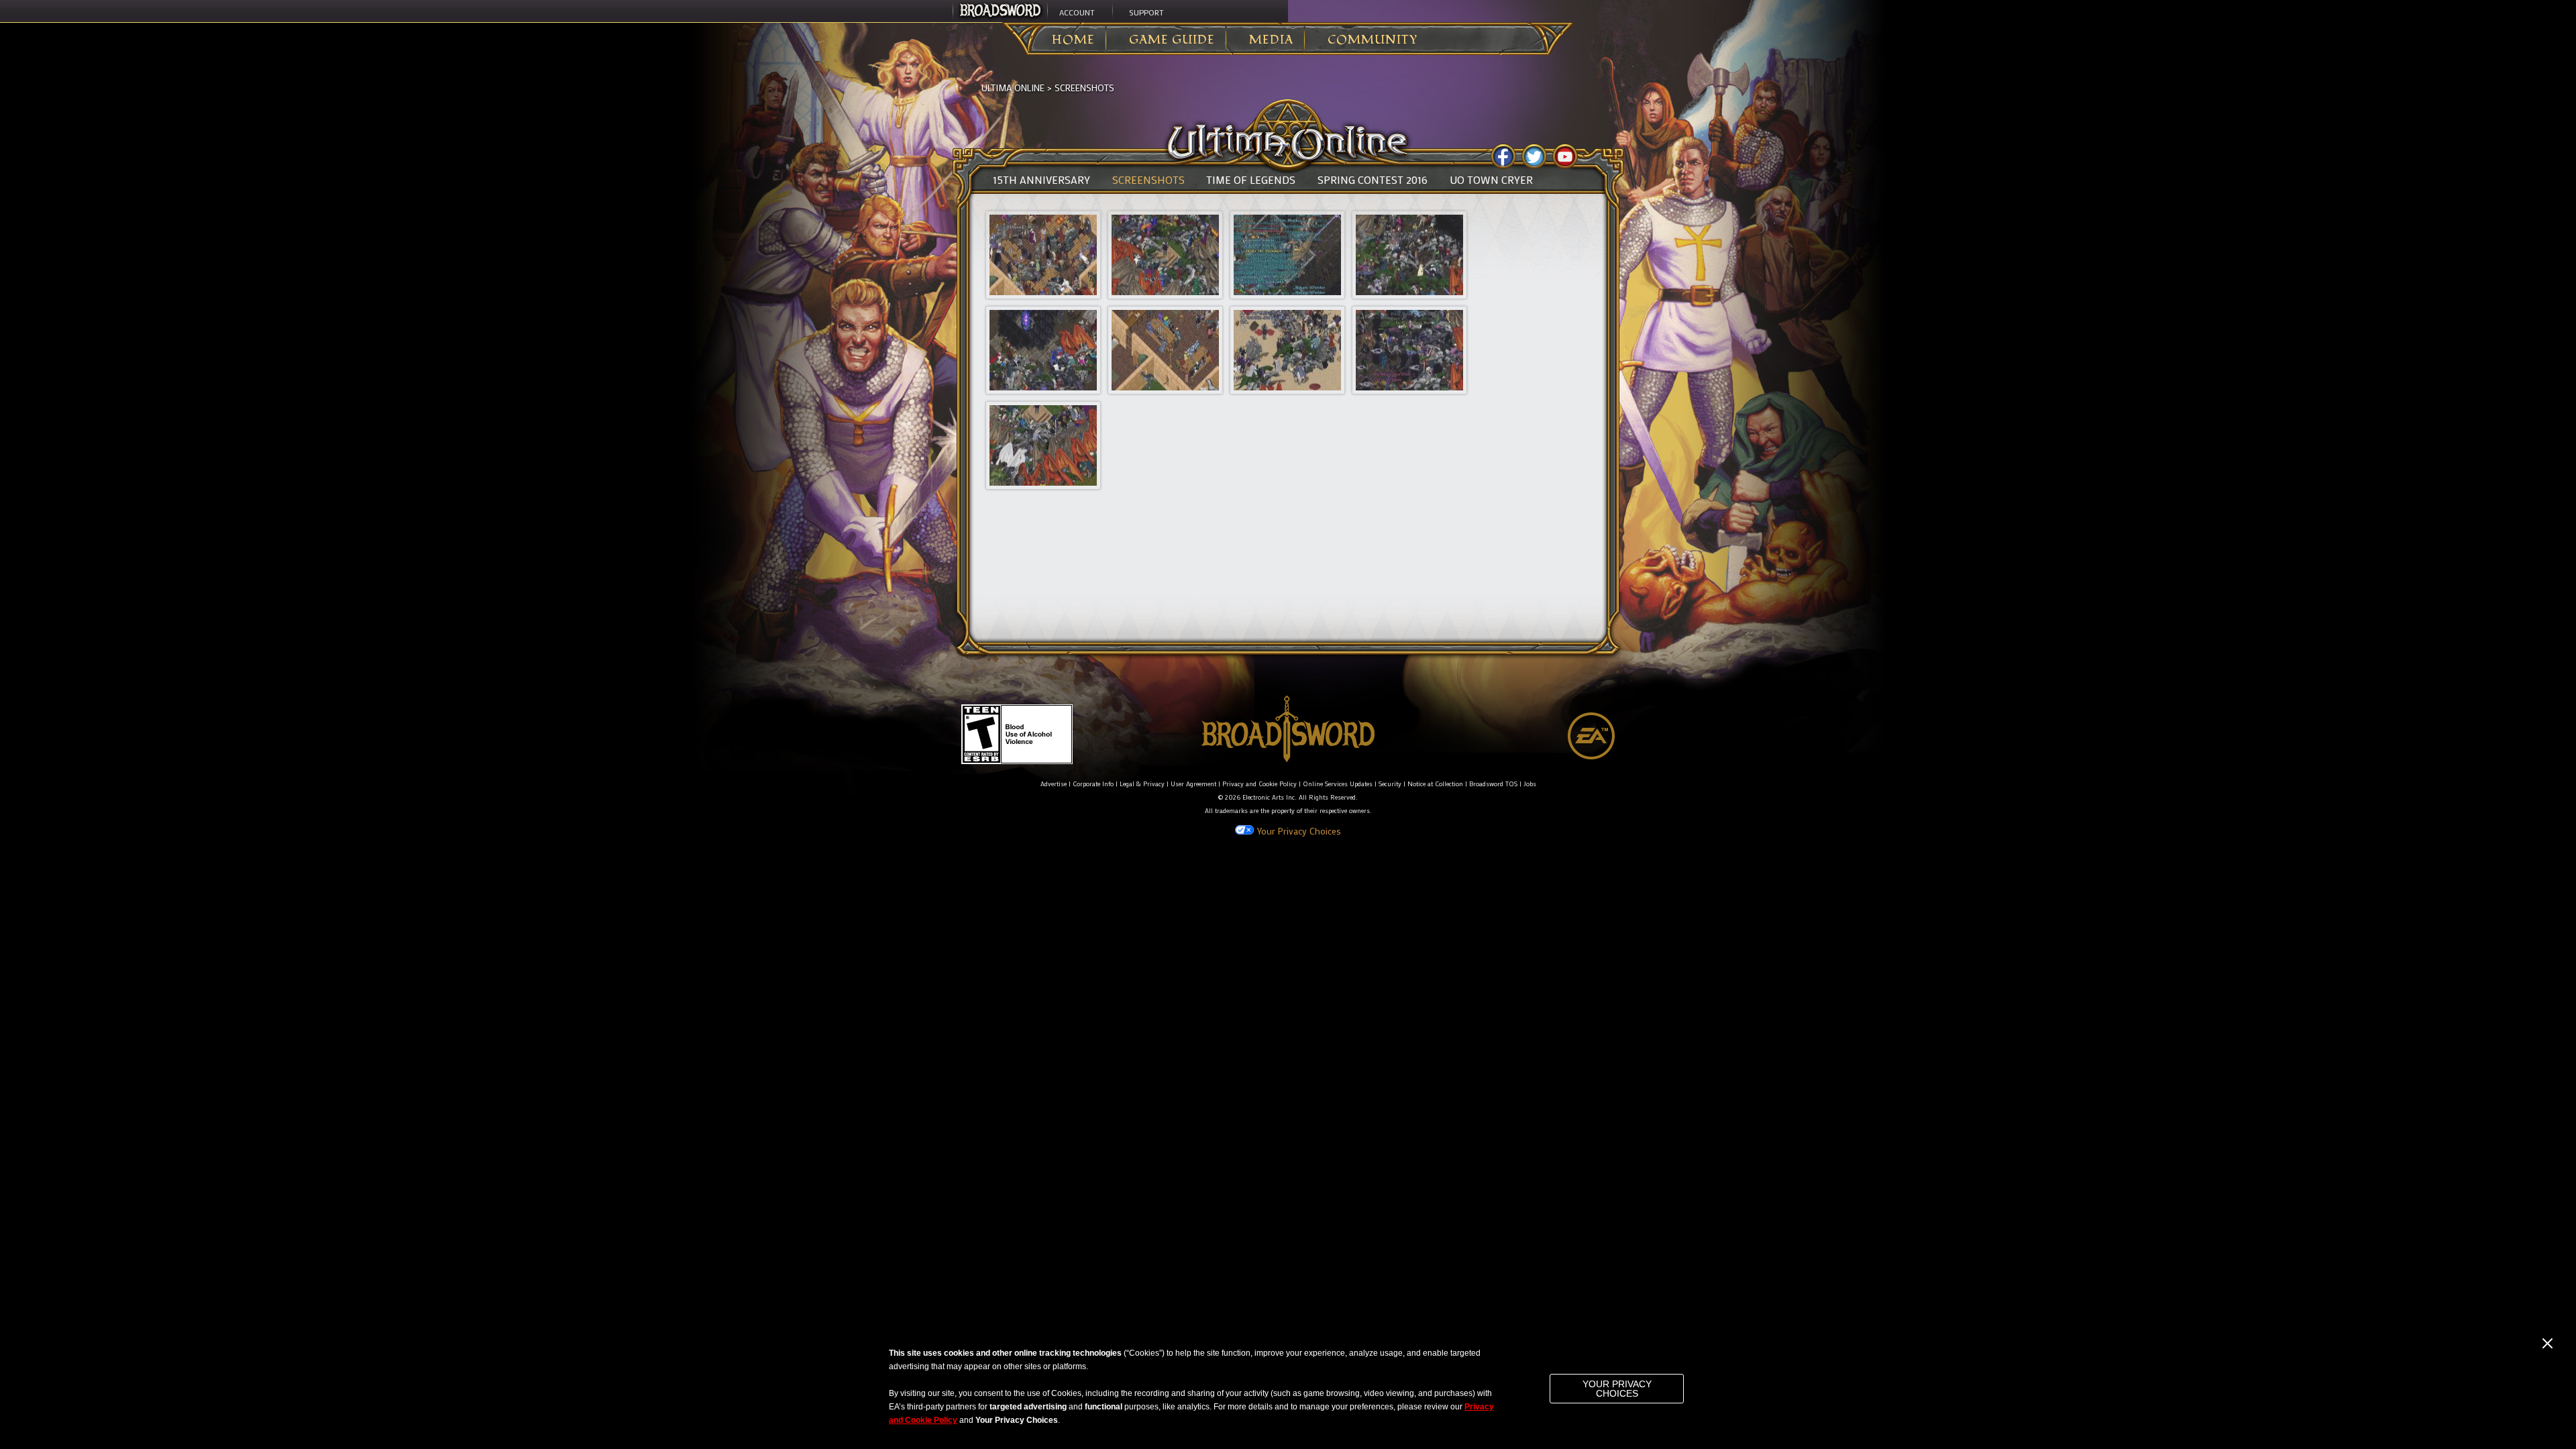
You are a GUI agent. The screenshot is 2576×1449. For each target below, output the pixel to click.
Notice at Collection (1435, 784)
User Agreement (1193, 784)
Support (1146, 12)
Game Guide (1172, 40)
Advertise (1054, 784)
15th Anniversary (1041, 180)
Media (1271, 40)
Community (1373, 40)
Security (1390, 784)
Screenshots (1084, 88)
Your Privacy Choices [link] (1299, 831)
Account (1077, 12)
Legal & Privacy (1142, 784)
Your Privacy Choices (1617, 1389)
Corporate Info (1093, 784)
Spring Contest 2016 (1373, 180)
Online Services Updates (1338, 784)
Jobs (1530, 784)
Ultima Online (1013, 88)
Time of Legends (1251, 180)
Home (1073, 40)
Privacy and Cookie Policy (1259, 784)
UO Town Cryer (1491, 180)
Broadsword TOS (1493, 784)
